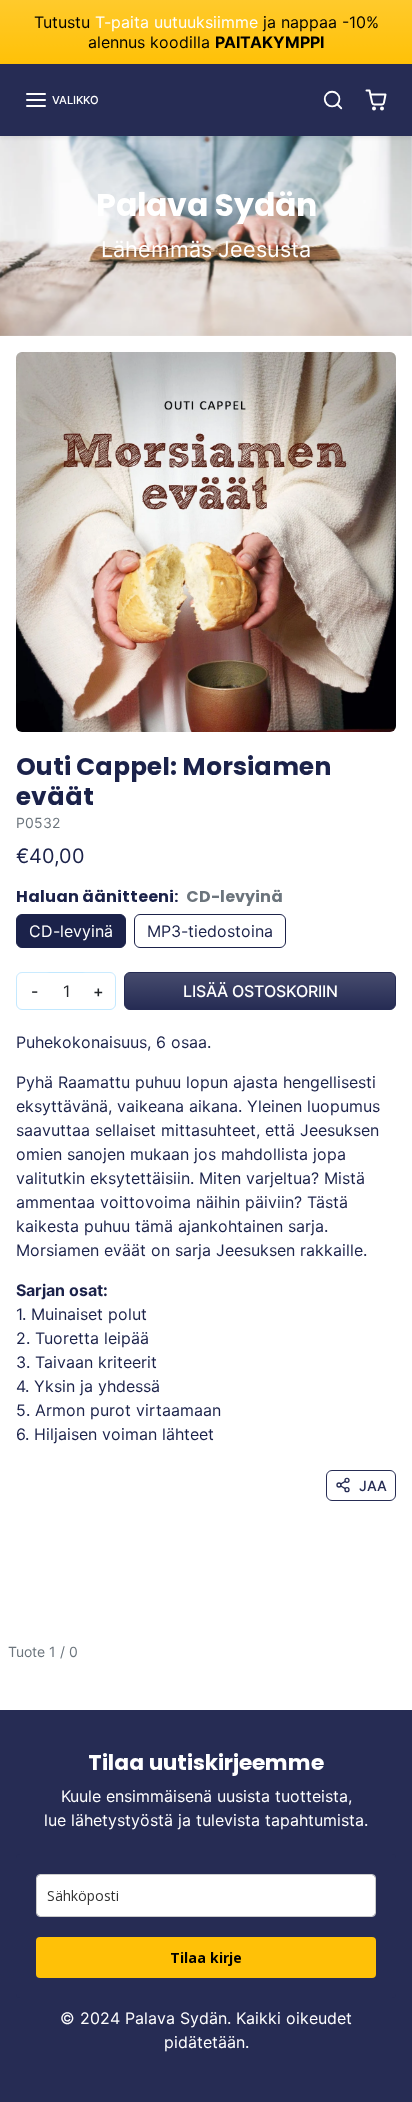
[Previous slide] (24, 1667)
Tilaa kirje (206, 1957)
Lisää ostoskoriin (260, 991)
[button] (61, 100)
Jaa (373, 1485)
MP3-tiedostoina (210, 931)
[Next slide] (388, 1667)
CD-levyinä (71, 931)
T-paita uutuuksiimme (176, 22)
